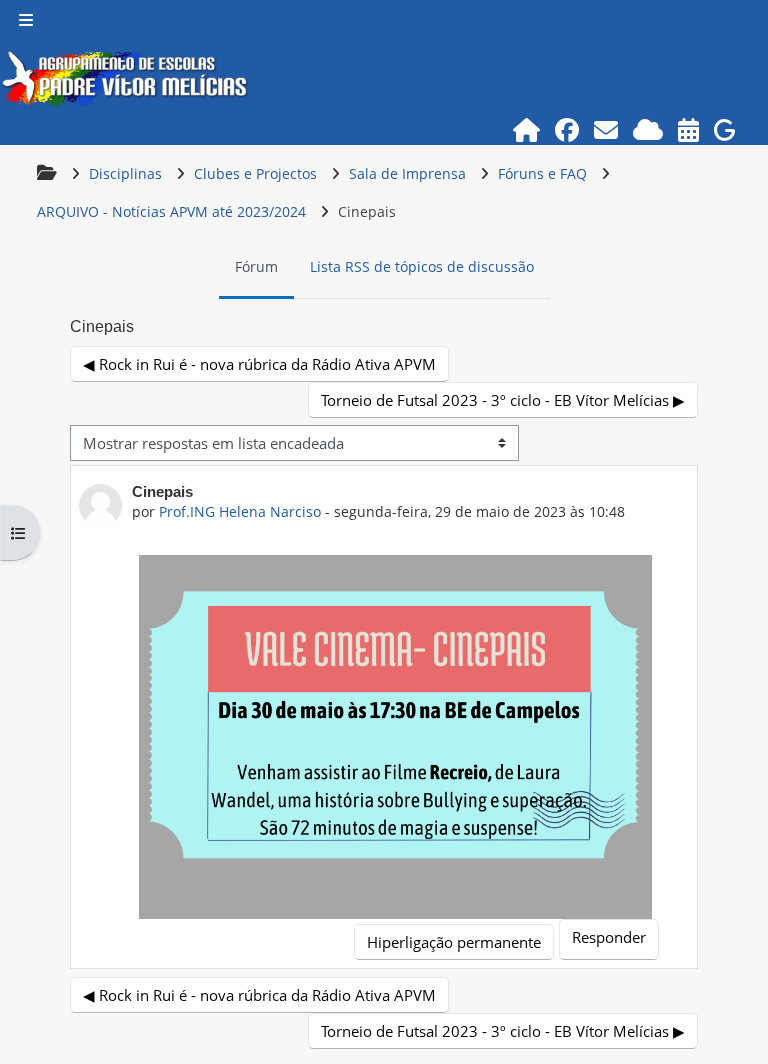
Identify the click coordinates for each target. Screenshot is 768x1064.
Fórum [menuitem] (256, 266)
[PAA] (689, 129)
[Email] (606, 129)
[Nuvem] (648, 129)
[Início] (527, 129)
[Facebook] (567, 129)
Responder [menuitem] (609, 937)
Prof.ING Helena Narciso (240, 511)
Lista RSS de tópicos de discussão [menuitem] (422, 266)
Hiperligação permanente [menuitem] (454, 942)
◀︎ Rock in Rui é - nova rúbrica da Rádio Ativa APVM (259, 364)
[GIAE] (725, 129)
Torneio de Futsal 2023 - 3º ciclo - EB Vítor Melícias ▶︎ (503, 400)
